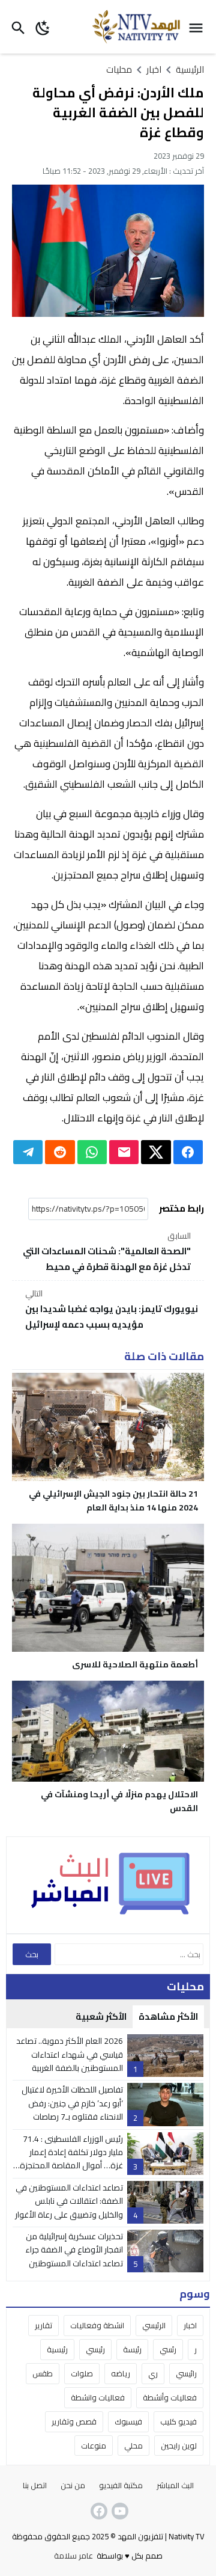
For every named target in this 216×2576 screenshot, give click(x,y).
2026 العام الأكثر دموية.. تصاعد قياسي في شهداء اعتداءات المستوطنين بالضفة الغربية (70, 2054)
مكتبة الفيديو (121, 2485)
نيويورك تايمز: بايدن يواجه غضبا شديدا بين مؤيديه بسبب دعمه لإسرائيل (112, 1310)
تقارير (43, 2325)
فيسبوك (128, 2421)
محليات (119, 69)
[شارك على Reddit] (60, 1152)
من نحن (73, 2485)
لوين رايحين (179, 2446)
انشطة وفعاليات (97, 2325)
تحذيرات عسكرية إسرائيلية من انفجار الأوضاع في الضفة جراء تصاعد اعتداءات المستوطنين (74, 2250)
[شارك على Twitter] (156, 1152)
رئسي (168, 2349)
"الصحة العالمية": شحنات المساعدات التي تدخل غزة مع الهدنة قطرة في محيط (107, 1252)
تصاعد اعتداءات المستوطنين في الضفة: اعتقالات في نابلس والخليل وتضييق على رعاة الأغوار (69, 2201)
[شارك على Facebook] (188, 1152)
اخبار (190, 2325)
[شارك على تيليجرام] (28, 1152)
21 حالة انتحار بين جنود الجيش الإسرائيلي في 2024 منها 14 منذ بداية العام (113, 1501)
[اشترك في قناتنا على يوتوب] (119, 2511)
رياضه (121, 2373)
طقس (43, 2373)
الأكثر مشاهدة (168, 2016)
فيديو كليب (178, 2421)
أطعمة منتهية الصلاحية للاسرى (135, 1664)
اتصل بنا (35, 2485)
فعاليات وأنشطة (170, 2397)
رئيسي (95, 2349)
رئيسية (57, 2349)
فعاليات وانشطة (98, 2397)
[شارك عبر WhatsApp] (92, 1152)
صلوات (82, 2373)
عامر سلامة (73, 2556)
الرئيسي (154, 2325)
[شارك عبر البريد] (124, 1152)
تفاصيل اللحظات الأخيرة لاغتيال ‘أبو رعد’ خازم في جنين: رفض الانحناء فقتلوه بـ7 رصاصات (72, 2103)
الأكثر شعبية (101, 2016)
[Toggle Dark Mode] (43, 27)
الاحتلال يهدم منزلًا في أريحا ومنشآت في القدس (119, 1801)
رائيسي (186, 2373)
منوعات (94, 2446)
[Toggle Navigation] (199, 27)
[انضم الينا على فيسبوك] (98, 2511)
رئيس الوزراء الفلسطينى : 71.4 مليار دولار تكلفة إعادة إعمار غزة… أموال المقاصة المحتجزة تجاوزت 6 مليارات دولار (71, 2159)
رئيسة (132, 2349)
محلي (133, 2446)
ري (153, 2373)
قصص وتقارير (74, 2421)
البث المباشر (175, 2485)
